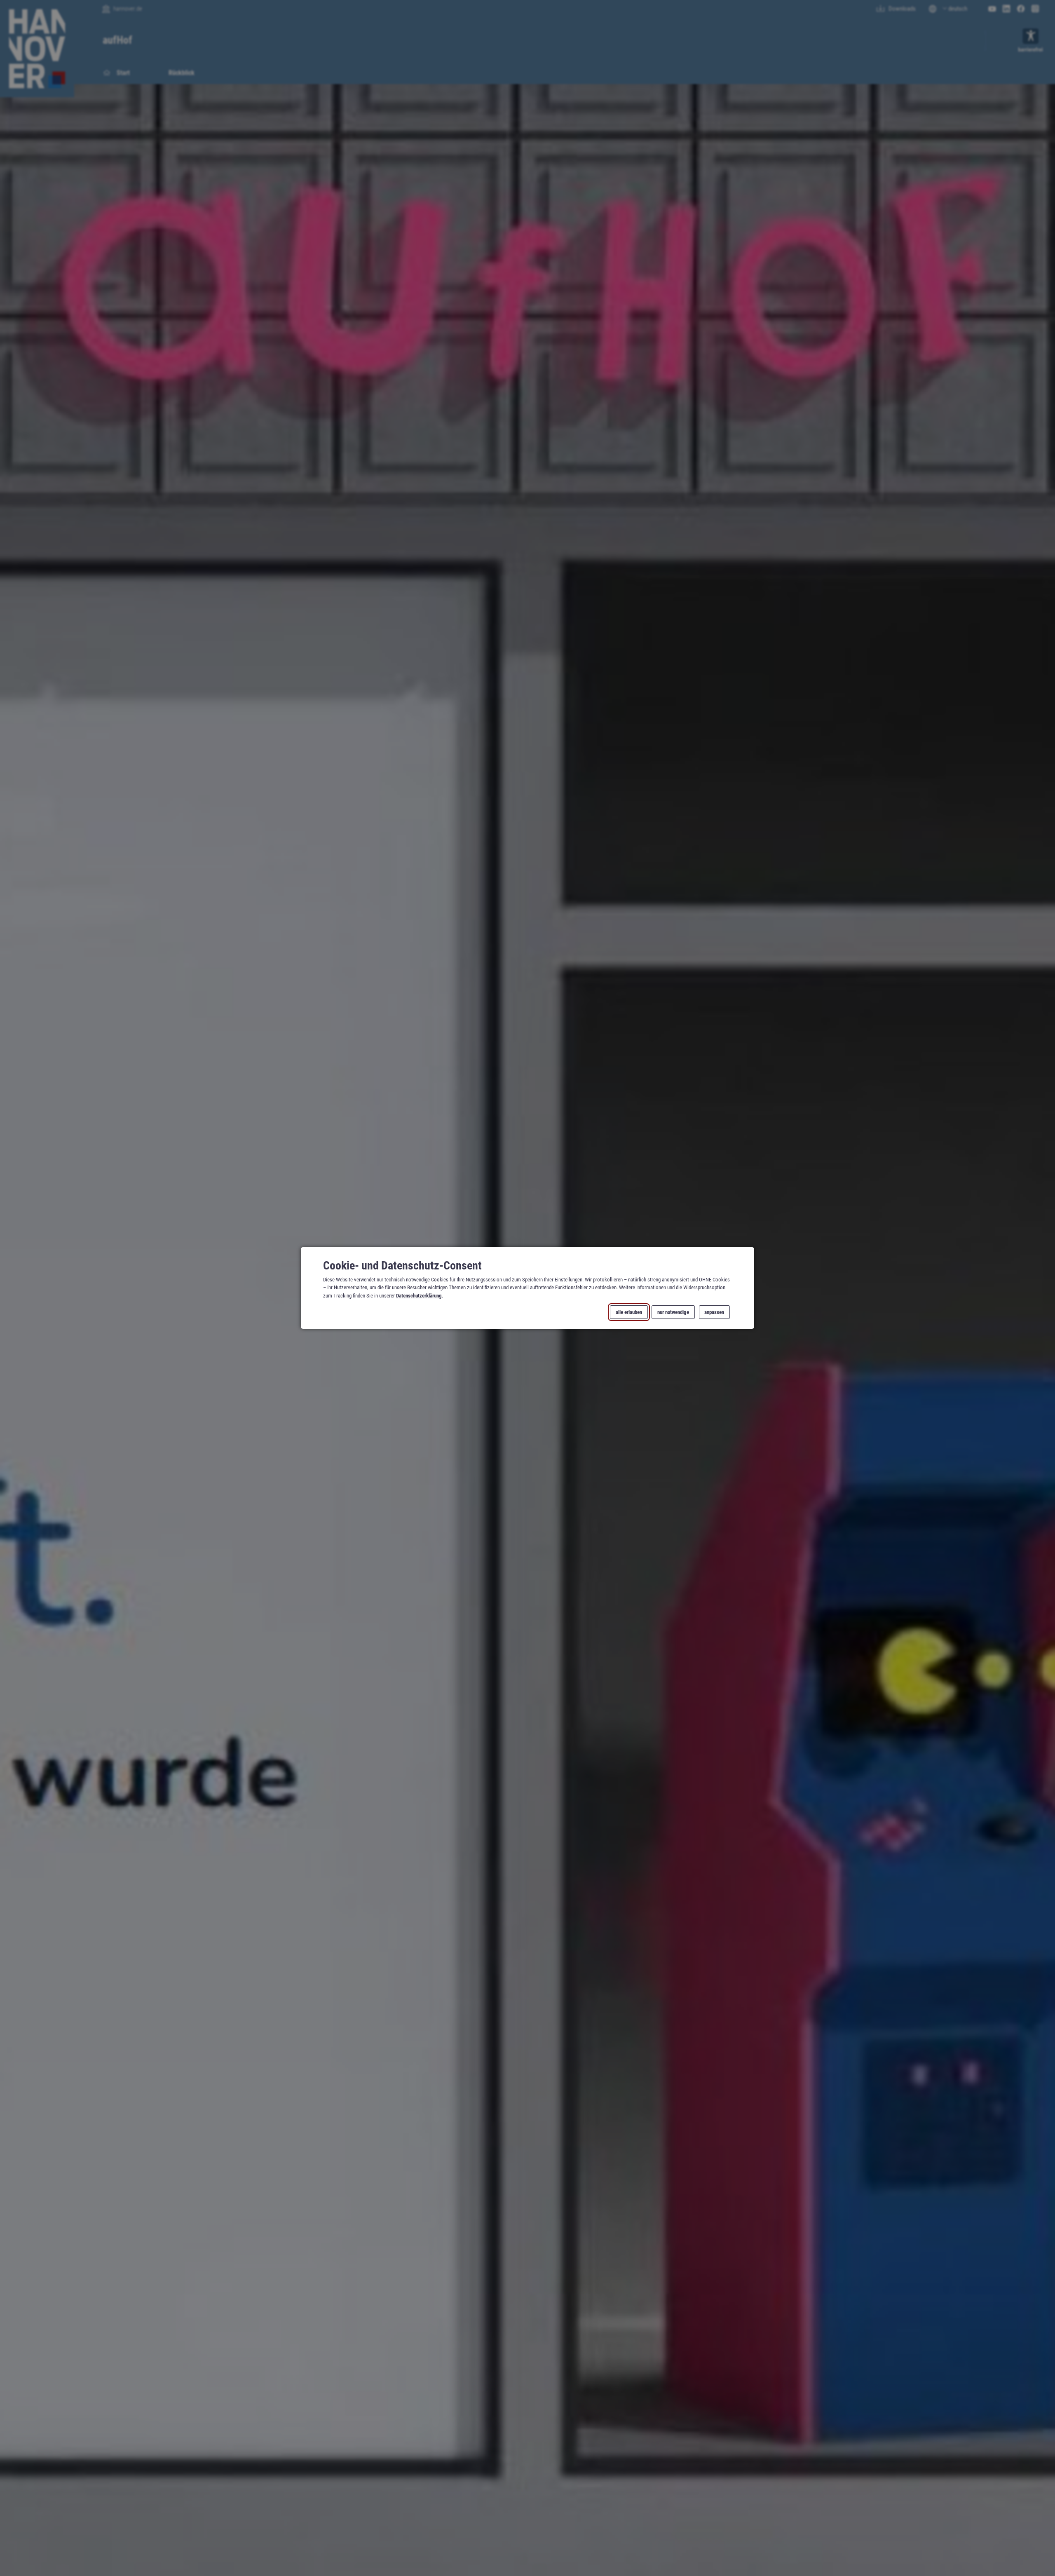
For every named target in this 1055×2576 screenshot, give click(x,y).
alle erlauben (629, 1312)
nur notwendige (673, 1312)
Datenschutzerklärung (419, 1295)
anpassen (714, 1312)
